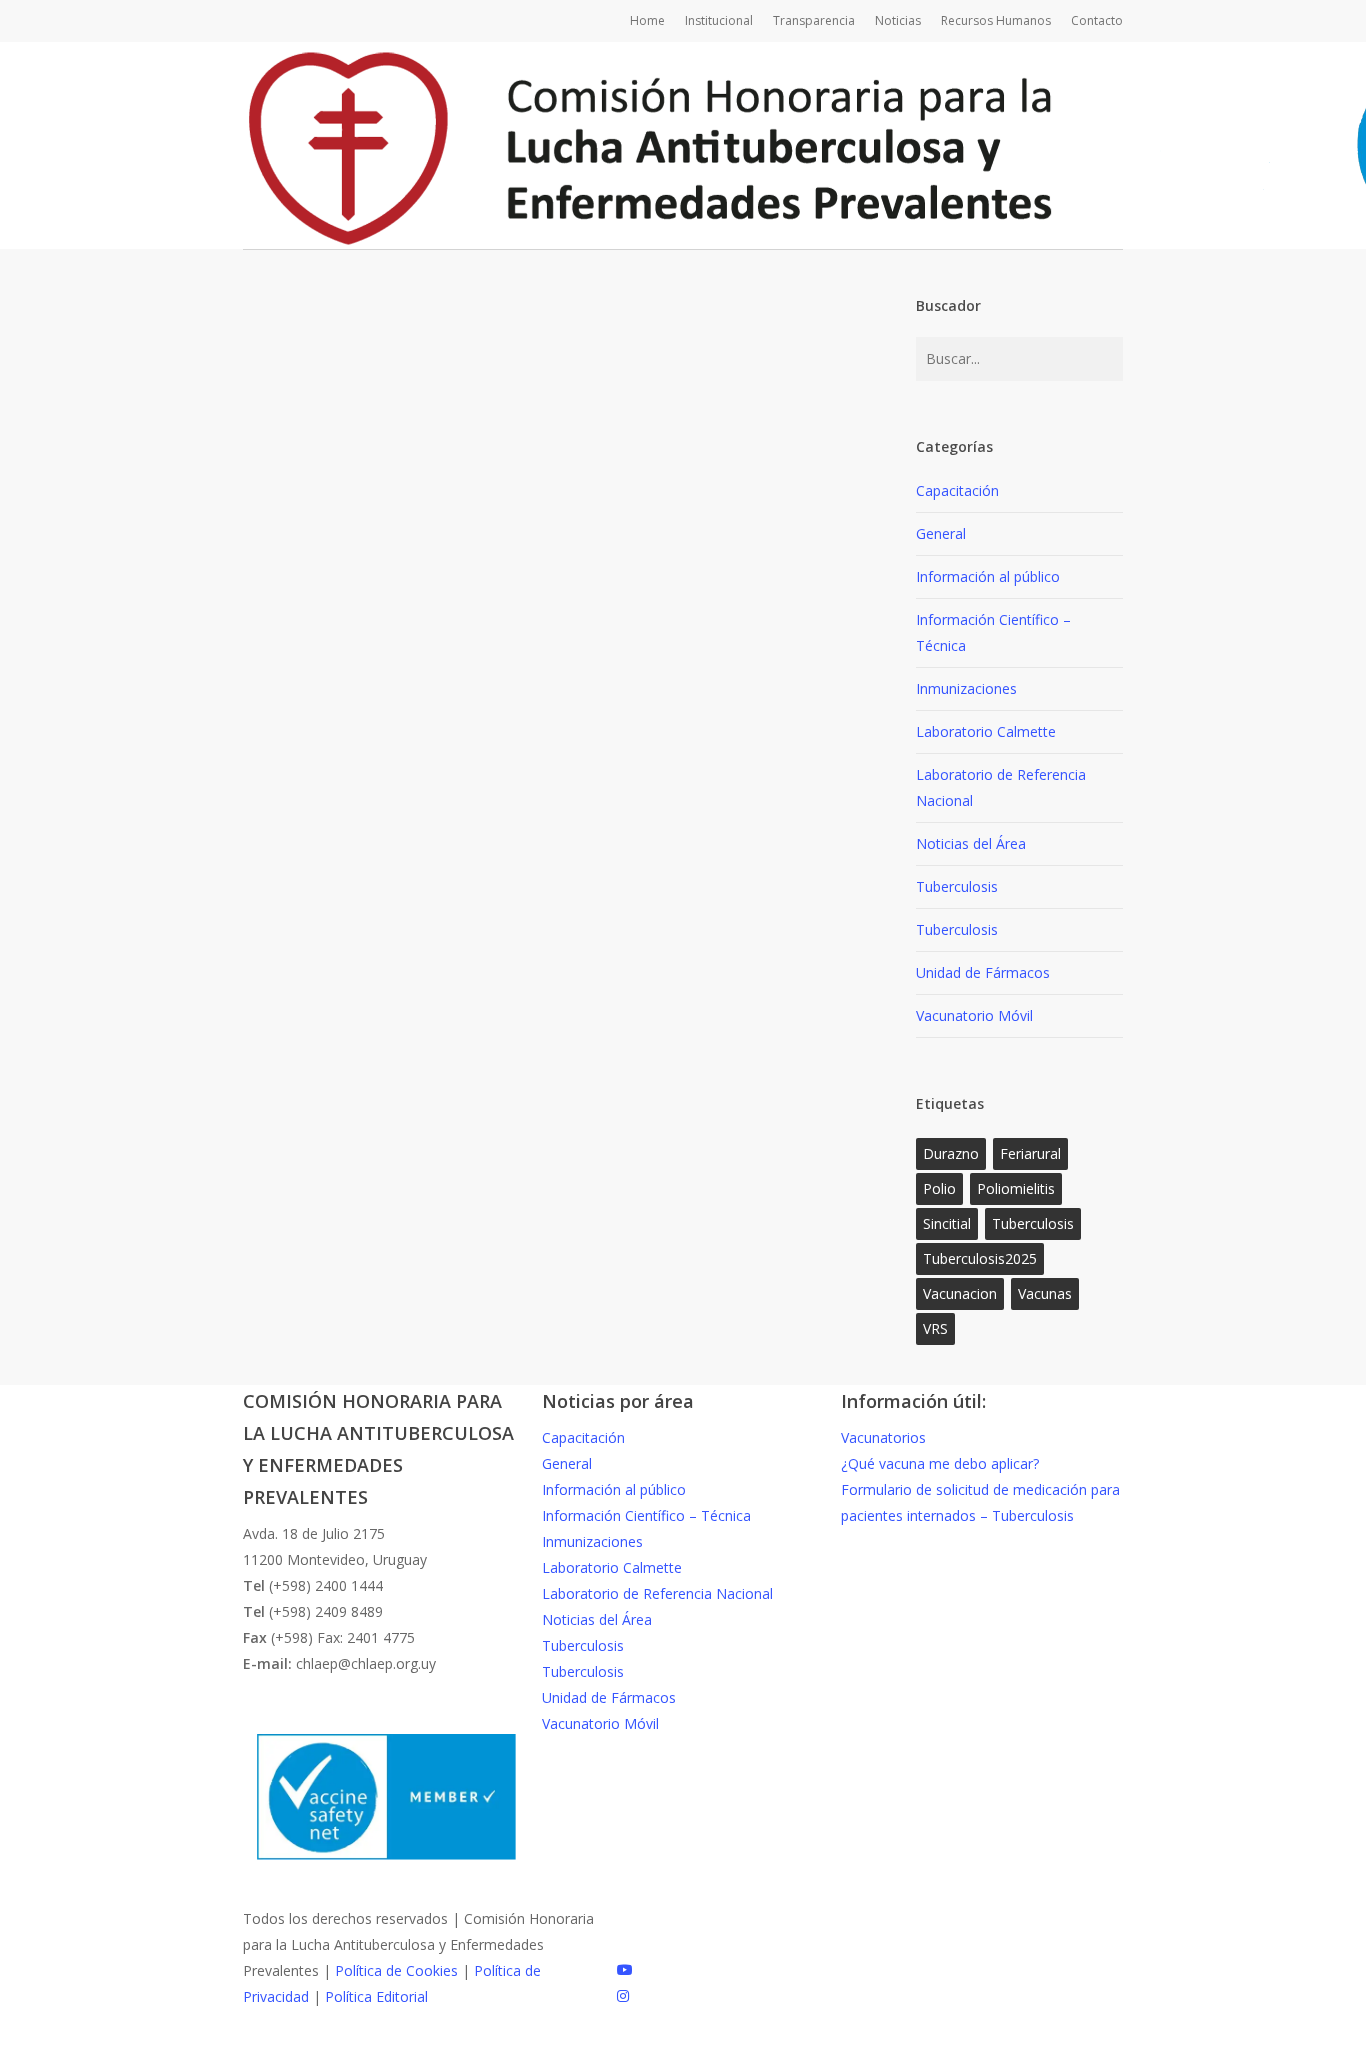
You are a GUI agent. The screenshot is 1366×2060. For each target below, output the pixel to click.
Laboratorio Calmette (986, 731)
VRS (935, 1328)
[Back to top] (683, 2047)
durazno (951, 1153)
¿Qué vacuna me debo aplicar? (940, 1463)
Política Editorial (376, 1996)
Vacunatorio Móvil (974, 1015)
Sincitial (947, 1223)
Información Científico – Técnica (993, 632)
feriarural (1030, 1153)
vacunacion (960, 1293)
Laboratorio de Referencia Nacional (1001, 787)
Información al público (478, 1305)
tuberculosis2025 (980, 1258)
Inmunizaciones (629, 1305)
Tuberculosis (957, 886)
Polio (939, 1188)
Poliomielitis (1016, 1188)
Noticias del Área (971, 843)
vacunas (1045, 1293)
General (356, 1305)
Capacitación (957, 490)
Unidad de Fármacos (983, 972)
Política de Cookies (396, 1970)
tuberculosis (1033, 1223)
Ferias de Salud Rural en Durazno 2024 (544, 1342)
